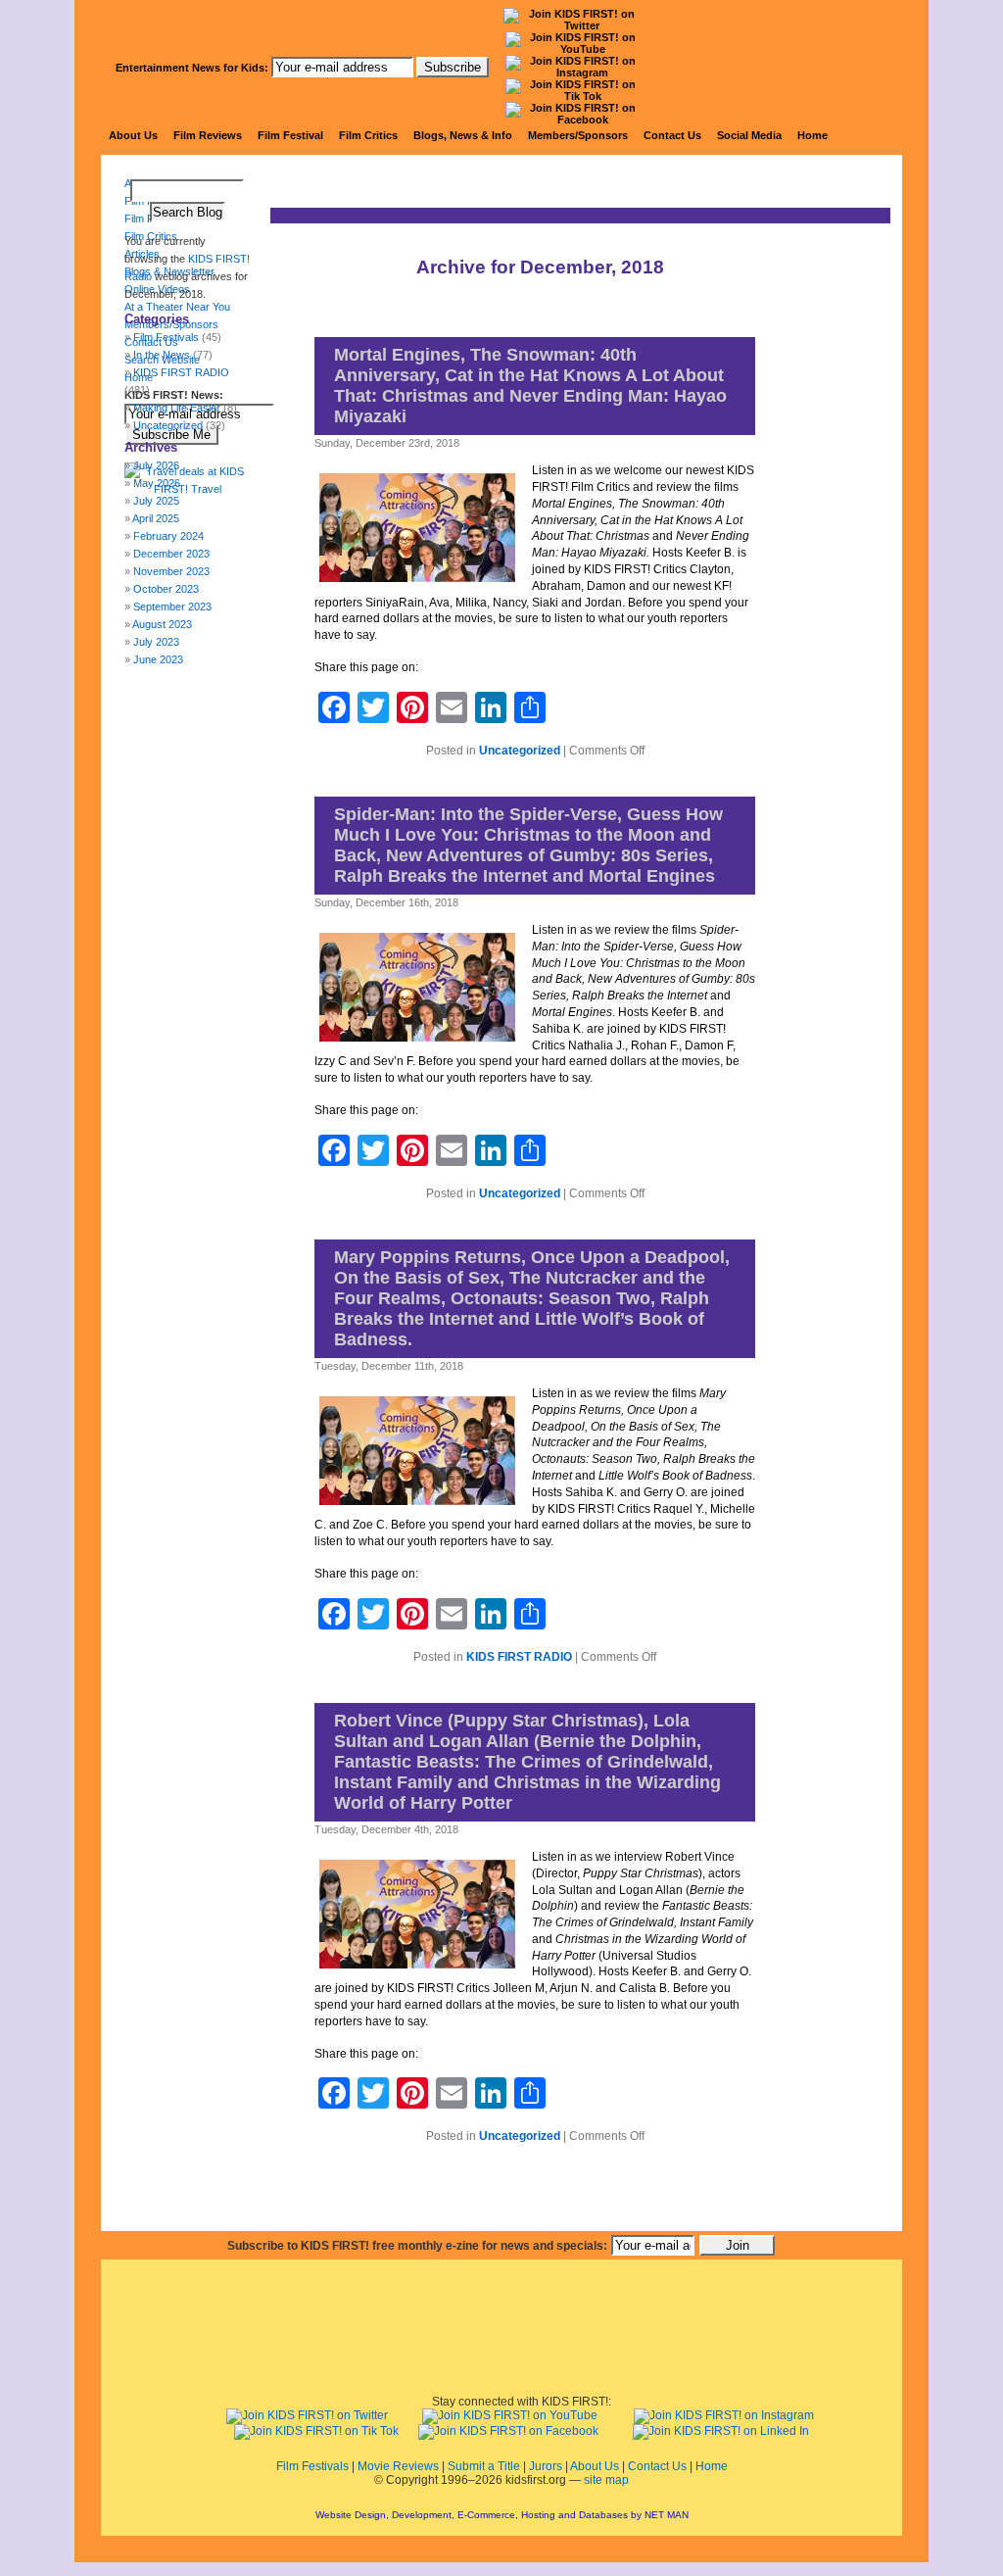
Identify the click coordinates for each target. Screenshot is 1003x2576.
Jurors (546, 2466)
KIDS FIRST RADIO (519, 1657)
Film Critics (368, 135)
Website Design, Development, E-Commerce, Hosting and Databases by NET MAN (502, 2515)
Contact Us (672, 135)
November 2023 (171, 571)
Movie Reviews (398, 2466)
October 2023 (166, 589)
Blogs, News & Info (463, 135)
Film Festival (290, 135)
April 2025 (156, 518)
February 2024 (168, 536)
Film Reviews (208, 135)
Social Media (749, 135)
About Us (133, 135)
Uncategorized (520, 751)
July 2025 (156, 501)
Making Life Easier (177, 408)
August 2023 (162, 624)
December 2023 (171, 554)
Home (812, 135)
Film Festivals (312, 2466)
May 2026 (157, 483)
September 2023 (172, 607)
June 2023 (158, 659)
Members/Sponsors (578, 135)
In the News (162, 355)
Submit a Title (484, 2466)
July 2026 (156, 465)
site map (606, 2480)
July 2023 (156, 642)
